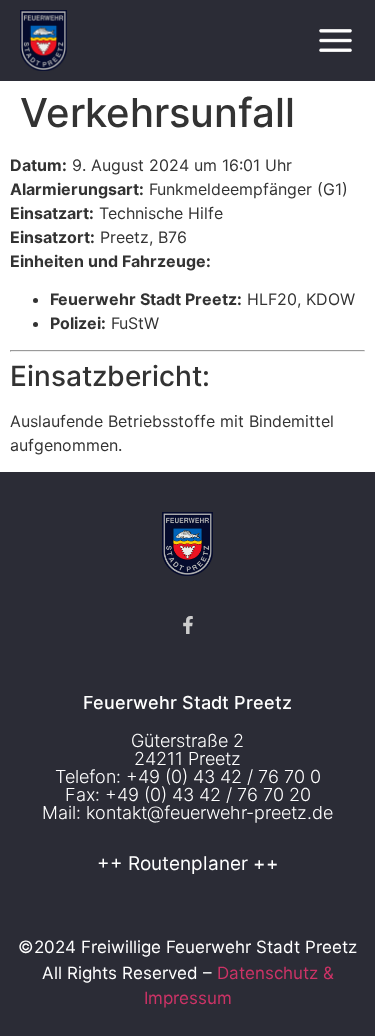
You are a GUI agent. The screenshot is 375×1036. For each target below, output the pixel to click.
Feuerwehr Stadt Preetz (187, 702)
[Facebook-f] (188, 625)
